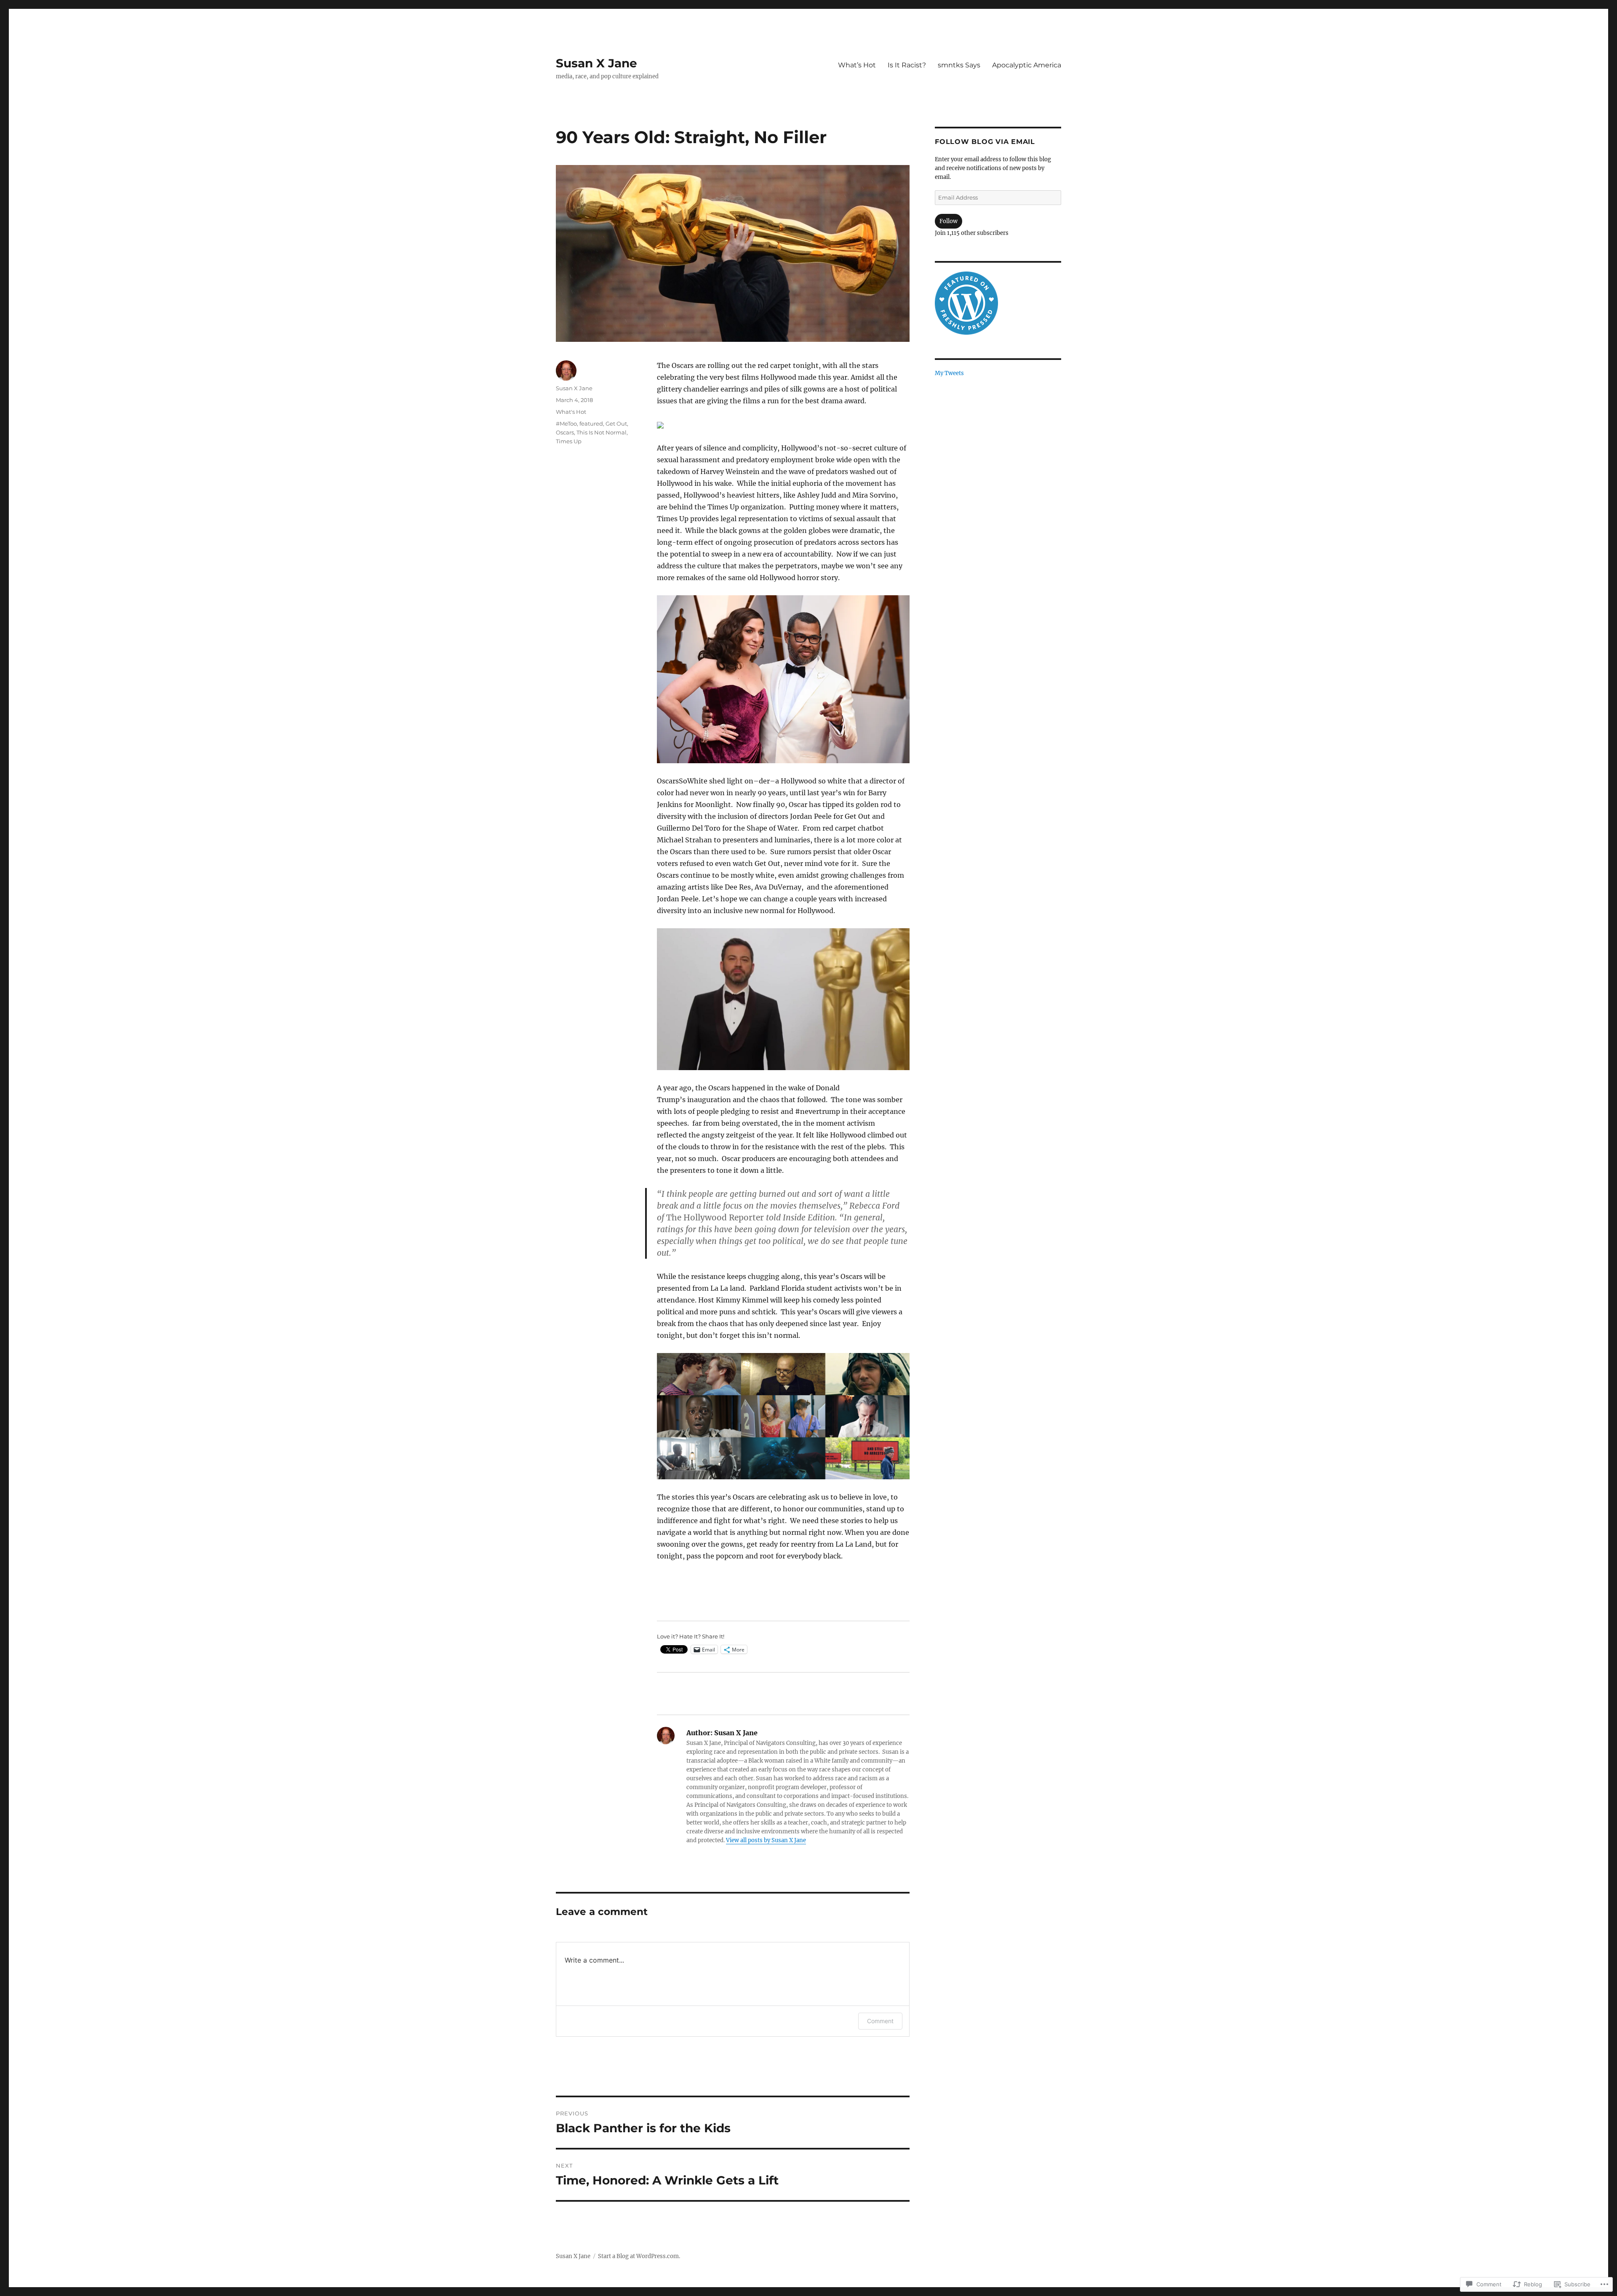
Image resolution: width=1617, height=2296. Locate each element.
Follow (949, 221)
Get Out (616, 424)
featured (591, 424)
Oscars (565, 432)
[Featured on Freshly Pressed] (966, 303)
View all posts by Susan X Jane (766, 1840)
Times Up (569, 441)
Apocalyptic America (1027, 65)
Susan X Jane (596, 63)
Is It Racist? (907, 65)
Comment (880, 2021)
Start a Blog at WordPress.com (638, 2256)
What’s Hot (857, 65)
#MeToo (566, 424)
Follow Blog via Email (985, 142)
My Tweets (949, 373)
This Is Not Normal (602, 432)
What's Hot (571, 412)
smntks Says (959, 65)
